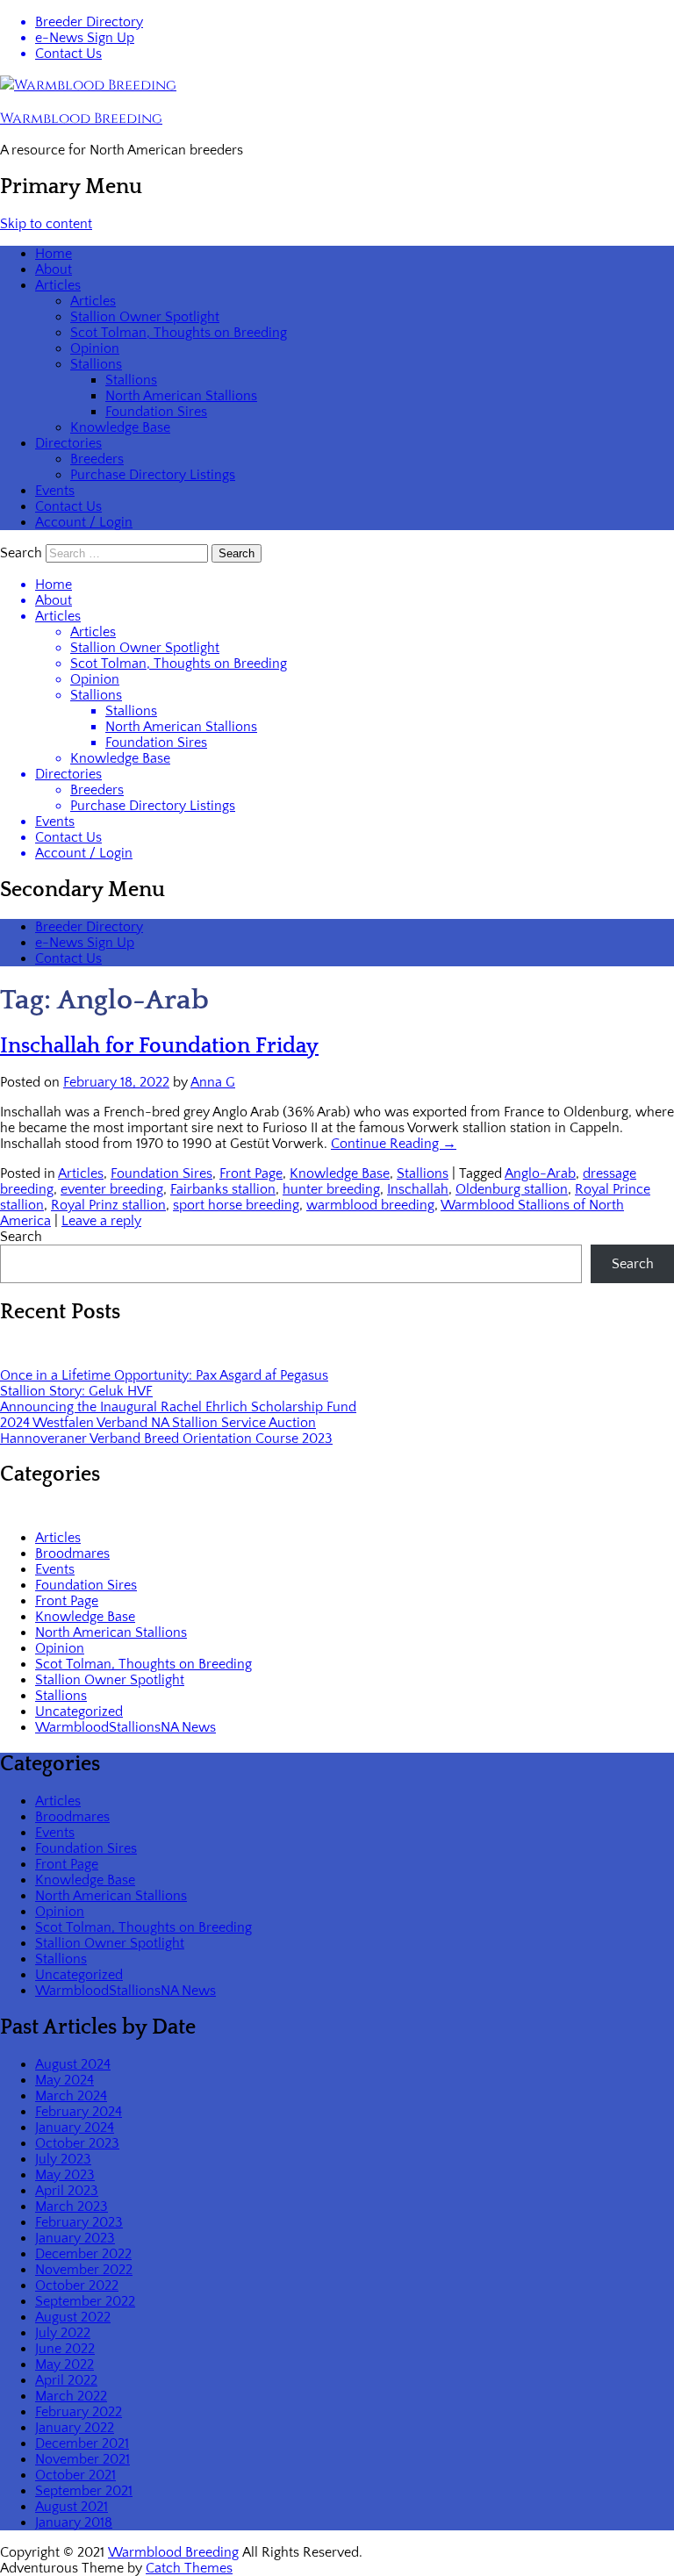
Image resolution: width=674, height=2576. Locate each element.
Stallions (96, 364)
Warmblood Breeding (81, 118)
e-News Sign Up (85, 38)
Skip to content (46, 224)
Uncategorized (79, 1711)
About (54, 269)
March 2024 (71, 2096)
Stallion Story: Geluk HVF (76, 1391)
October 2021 (75, 2475)
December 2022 (83, 2254)
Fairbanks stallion (223, 1189)
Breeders (97, 459)
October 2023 (77, 2143)
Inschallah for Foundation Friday (159, 1046)
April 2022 (66, 2380)
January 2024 (75, 2128)
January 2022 (75, 2428)
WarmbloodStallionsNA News (125, 1727)
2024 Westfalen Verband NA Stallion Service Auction (158, 1423)
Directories (68, 443)
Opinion (95, 348)
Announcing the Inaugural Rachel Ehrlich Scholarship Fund (178, 1407)
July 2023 (63, 2159)
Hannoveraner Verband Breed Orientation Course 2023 (166, 1439)
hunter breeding (331, 1189)
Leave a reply (101, 1221)
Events (55, 491)
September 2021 (84, 2491)
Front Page (251, 1173)
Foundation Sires (156, 412)
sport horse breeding (236, 1205)
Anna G (213, 1082)
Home (54, 254)
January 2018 (74, 2522)
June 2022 (65, 2349)
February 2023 (79, 2222)
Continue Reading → (394, 1144)
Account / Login (84, 522)
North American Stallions (181, 396)
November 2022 (84, 2270)
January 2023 (75, 2238)
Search (21, 553)
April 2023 (67, 2191)
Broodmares (72, 1553)
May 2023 (65, 2175)
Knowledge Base (120, 427)
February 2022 (79, 2412)
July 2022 (63, 2333)
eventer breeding (112, 1189)
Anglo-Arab (540, 1173)
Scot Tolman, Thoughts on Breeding (179, 333)
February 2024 (79, 2112)
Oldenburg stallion (512, 1189)
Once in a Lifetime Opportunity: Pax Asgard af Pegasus (164, 1375)
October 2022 (77, 2285)
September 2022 (85, 2301)
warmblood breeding (370, 1205)
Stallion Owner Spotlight (145, 317)
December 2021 (82, 2443)
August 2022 (73, 2317)
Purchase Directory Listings (153, 475)
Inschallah (418, 1189)
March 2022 (71, 2396)
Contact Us (68, 54)
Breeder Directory (89, 22)
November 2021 (82, 2459)
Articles (58, 285)
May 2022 (65, 2364)
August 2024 (73, 2064)
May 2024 (65, 2080)
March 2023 (72, 2206)
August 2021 (72, 2507)
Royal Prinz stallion (108, 1205)
